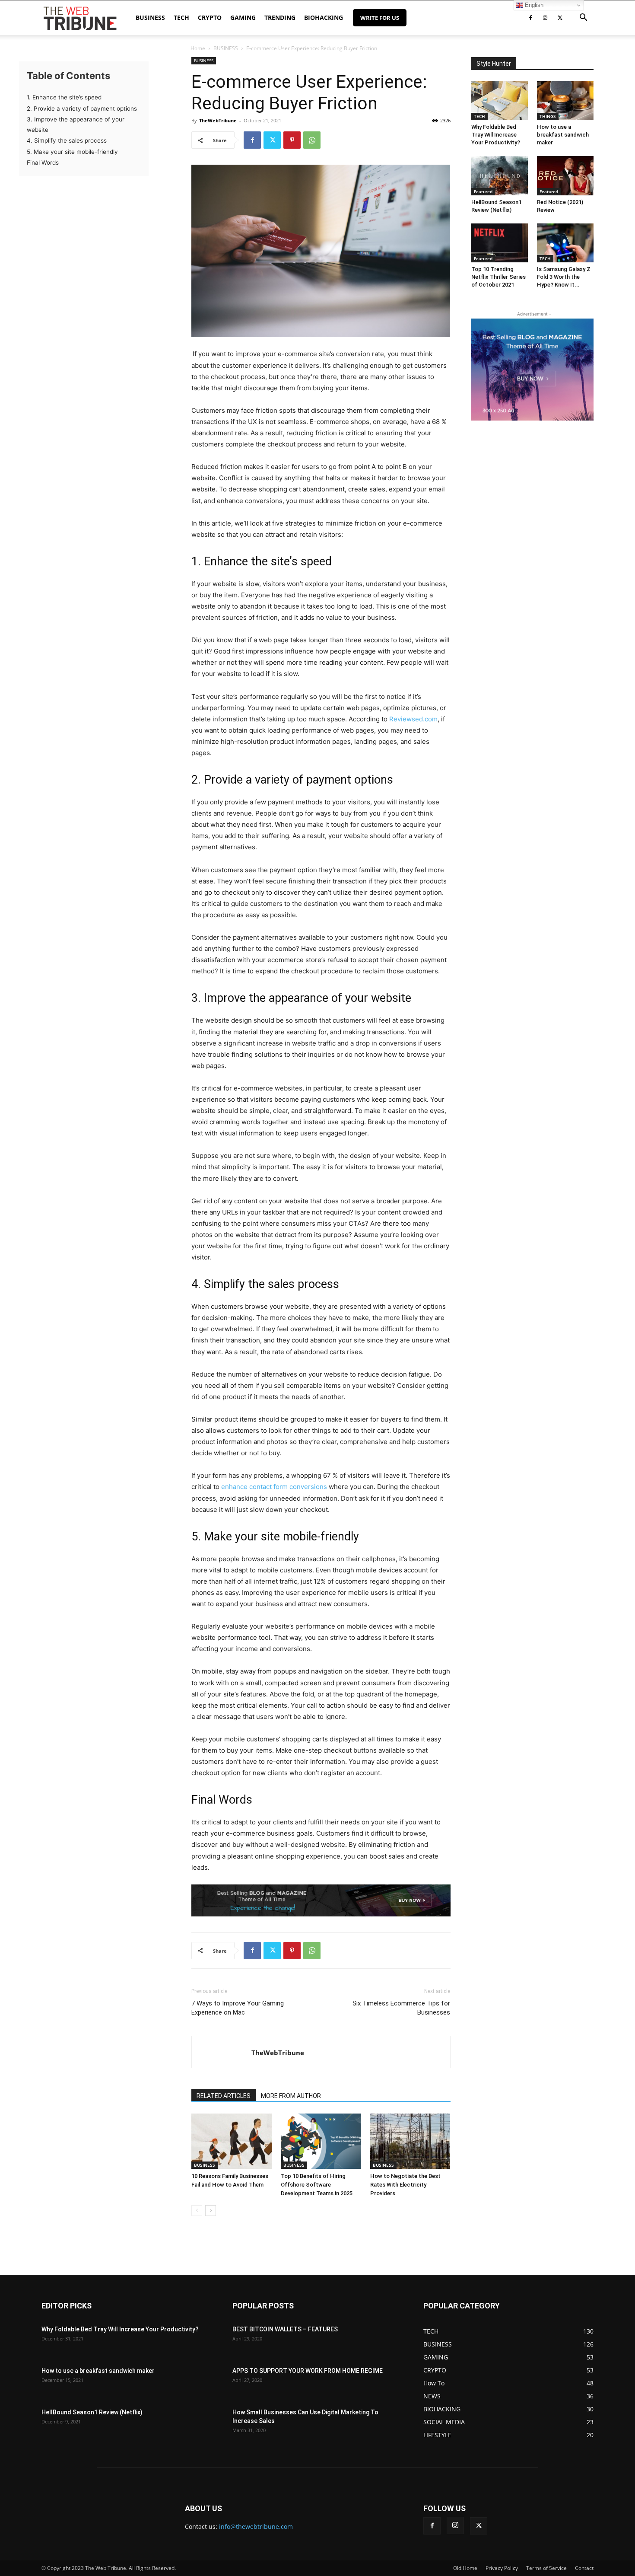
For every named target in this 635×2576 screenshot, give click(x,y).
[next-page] (211, 2211)
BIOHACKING (324, 18)
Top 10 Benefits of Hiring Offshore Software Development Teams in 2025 (317, 2185)
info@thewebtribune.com (256, 2527)
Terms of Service (546, 2568)
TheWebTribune (218, 120)
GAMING (243, 18)
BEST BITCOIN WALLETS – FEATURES (285, 2329)
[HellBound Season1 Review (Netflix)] (500, 175)
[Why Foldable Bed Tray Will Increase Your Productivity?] (500, 101)
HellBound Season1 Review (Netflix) (92, 2412)
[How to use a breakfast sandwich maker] (565, 101)
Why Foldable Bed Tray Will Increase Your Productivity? (496, 135)
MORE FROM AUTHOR (291, 2096)
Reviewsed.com (413, 719)
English (533, 5)
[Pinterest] (292, 140)
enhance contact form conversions (274, 1487)
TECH (181, 18)
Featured (483, 191)
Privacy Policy (502, 2568)
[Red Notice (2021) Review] (565, 175)
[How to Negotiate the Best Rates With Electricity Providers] (410, 2141)
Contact (584, 2568)
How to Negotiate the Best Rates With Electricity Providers (405, 2185)
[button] (583, 18)
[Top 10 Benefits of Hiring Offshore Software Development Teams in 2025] (321, 2141)
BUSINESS (150, 18)
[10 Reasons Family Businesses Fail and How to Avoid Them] (232, 2141)
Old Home (465, 2568)
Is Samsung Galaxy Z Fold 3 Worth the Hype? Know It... (564, 277)
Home (198, 48)
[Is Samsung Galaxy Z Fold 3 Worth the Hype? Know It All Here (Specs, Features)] (565, 243)
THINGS (548, 116)
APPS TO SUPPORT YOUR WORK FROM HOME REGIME (308, 2371)
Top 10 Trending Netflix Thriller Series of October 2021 (498, 277)
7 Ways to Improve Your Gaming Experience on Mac (238, 2008)
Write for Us (380, 18)
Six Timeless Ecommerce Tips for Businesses (401, 2008)
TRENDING (280, 18)
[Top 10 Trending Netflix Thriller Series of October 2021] (500, 243)
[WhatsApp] (312, 140)
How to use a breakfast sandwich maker (563, 135)
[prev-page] (197, 2211)
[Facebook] (530, 18)
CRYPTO (210, 18)
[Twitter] (560, 18)
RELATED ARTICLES (224, 2096)
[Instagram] (545, 18)
